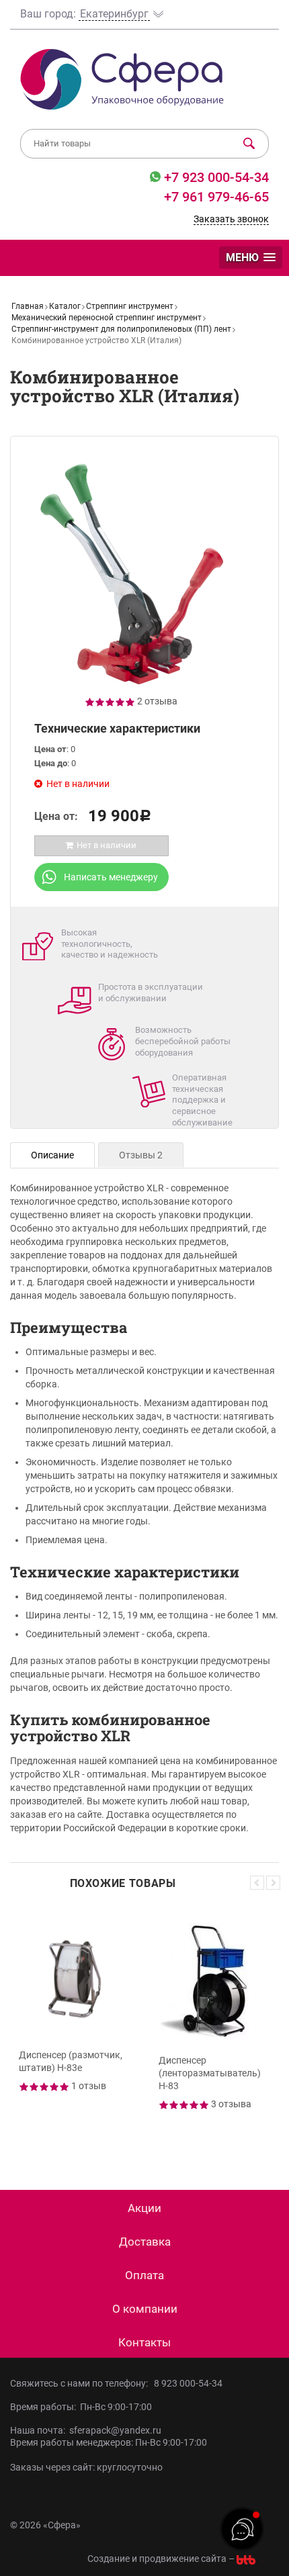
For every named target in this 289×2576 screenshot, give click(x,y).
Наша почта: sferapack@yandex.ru (86, 2430)
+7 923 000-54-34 (215, 177)
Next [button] (273, 1883)
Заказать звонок (231, 219)
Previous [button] (257, 1883)
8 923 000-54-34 (188, 2383)
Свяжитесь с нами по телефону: (81, 2383)
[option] (75, 2029)
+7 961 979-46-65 (216, 197)
